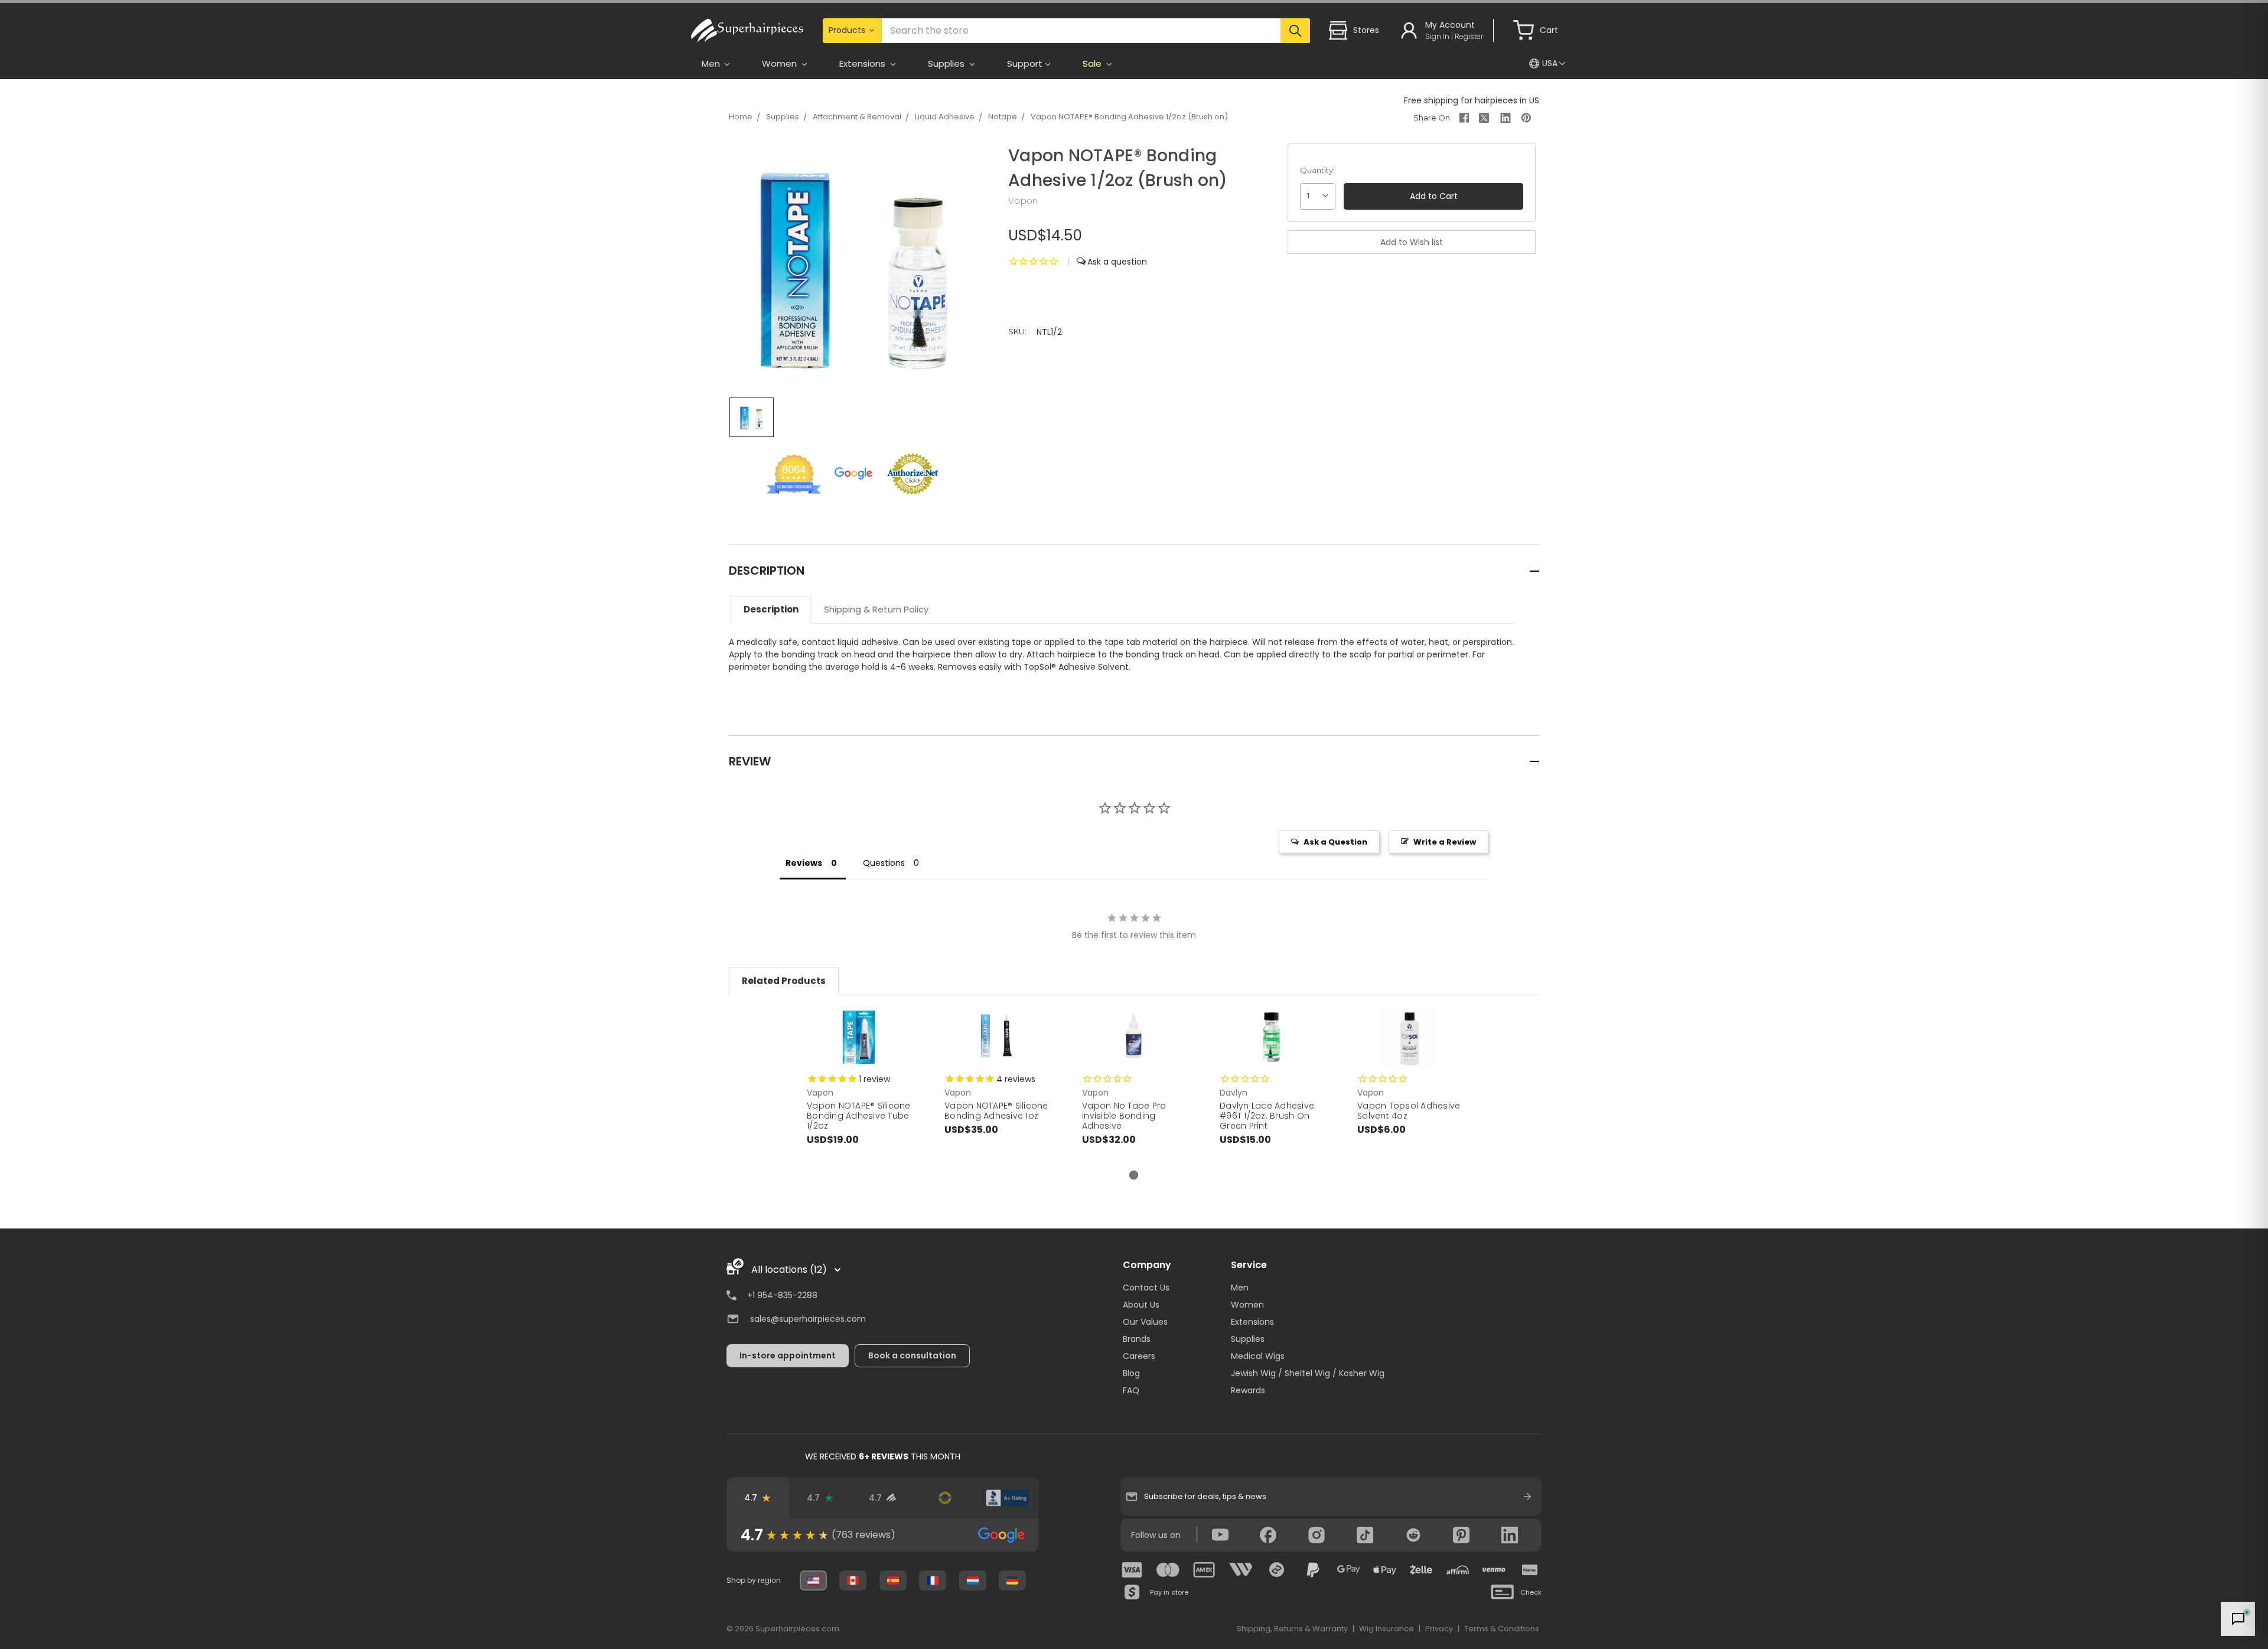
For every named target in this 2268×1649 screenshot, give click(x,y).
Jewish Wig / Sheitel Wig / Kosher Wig (1308, 1373)
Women (1247, 1305)
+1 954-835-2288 (782, 1295)
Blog (1131, 1373)
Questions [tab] (884, 863)
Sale (1093, 63)
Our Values (1145, 1322)
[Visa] (1132, 1570)
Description (771, 609)
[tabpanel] (859, 1089)
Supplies (783, 117)
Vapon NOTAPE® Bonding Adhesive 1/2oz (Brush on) (1129, 117)
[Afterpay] (1277, 1570)
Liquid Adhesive (945, 117)
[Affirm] (1458, 1570)
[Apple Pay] (1385, 1570)
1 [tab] (1134, 1175)
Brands (1137, 1339)
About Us (1141, 1305)
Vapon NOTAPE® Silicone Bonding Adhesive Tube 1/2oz (859, 1116)
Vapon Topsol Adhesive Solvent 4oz (1409, 1111)
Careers (1139, 1356)
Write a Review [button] (1445, 842)
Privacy (1439, 1629)
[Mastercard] (1168, 1570)
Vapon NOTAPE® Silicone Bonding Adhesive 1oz (996, 1111)
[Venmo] (1494, 1570)
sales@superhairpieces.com (808, 1319)
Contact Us (1146, 1288)
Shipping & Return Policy (876, 609)
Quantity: (1317, 170)
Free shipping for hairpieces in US (1472, 100)
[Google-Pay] (1349, 1570)
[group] (883, 1535)
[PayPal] (1313, 1570)
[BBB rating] (1008, 1498)
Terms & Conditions (1502, 1629)
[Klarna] (1530, 1570)
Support (1025, 63)
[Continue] (1527, 1497)
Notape (1003, 117)
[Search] (1295, 31)
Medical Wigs (1258, 1356)
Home (741, 117)
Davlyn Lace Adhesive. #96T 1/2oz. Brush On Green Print (1268, 1116)
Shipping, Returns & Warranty (1292, 1629)
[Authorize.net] (945, 1498)
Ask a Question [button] (1335, 842)
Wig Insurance (1386, 1629)
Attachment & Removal (857, 117)
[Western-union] (1241, 1570)
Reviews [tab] (804, 863)
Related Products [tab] (784, 981)
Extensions (1252, 1322)
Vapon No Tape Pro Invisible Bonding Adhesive (1124, 1116)
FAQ (1131, 1390)
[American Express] (1204, 1570)
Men (1240, 1288)
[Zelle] (1421, 1570)
